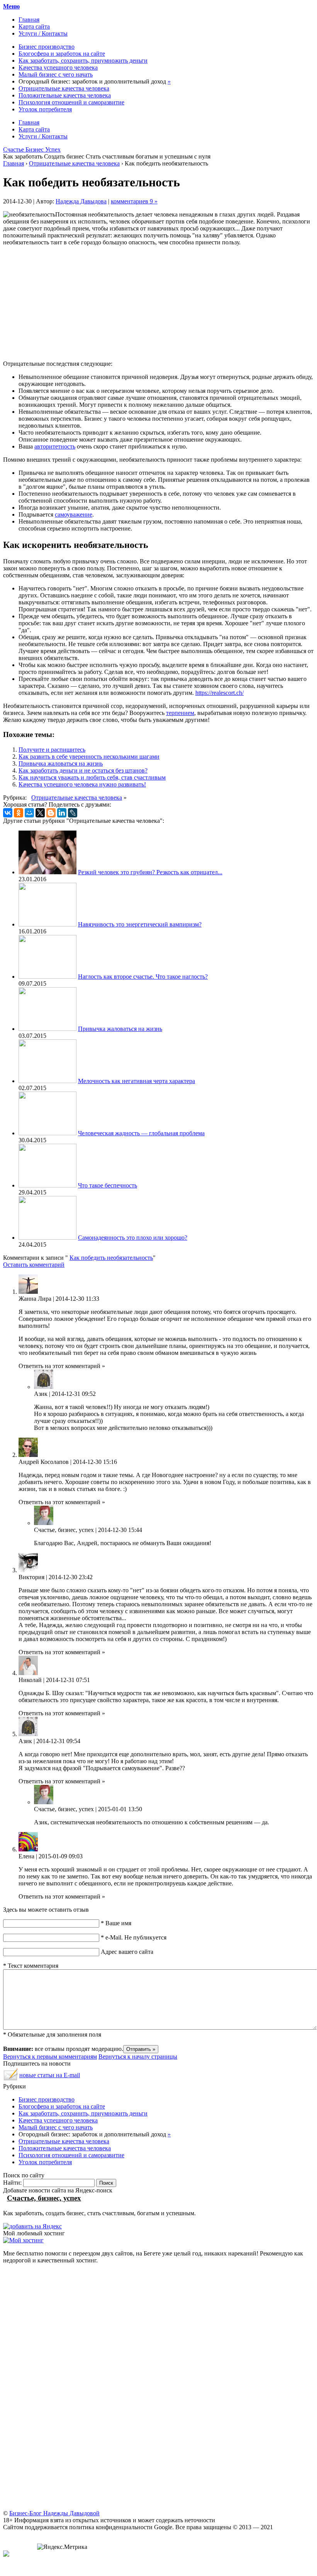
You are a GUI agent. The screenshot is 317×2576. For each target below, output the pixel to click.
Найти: (12, 2183)
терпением (180, 713)
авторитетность (55, 446)
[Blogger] (51, 813)
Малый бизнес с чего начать (56, 74)
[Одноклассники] (19, 813)
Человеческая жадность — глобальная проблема (141, 1133)
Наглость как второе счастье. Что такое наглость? (143, 977)
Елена (26, 1856)
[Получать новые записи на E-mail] (11, 2078)
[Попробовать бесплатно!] (23, 2240)
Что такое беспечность (108, 1185)
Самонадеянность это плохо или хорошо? (133, 1238)
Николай (30, 1680)
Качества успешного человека (58, 67)
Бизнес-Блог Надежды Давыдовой (54, 2513)
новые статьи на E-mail (50, 2075)
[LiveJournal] (73, 813)
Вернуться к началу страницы (138, 2057)
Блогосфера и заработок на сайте (62, 54)
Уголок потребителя (45, 109)
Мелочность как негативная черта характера (136, 1081)
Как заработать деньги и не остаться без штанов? (83, 770)
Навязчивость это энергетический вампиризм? (140, 924)
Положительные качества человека (65, 95)
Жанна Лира (35, 1299)
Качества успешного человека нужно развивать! (82, 784)
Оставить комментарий (34, 1265)
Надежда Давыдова (81, 201)
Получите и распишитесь (52, 750)
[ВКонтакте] (8, 813)
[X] (40, 813)
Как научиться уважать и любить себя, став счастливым (92, 777)
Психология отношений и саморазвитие (71, 102)
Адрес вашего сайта (127, 1952)
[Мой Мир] (29, 813)
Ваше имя (116, 1923)
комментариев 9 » (134, 201)
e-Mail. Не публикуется (134, 1937)
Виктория (31, 1577)
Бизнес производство (47, 47)
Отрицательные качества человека (64, 88)
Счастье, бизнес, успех (64, 1530)
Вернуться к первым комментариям (50, 2057)
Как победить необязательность (111, 1258)
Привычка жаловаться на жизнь (61, 763)
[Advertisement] (158, 300)
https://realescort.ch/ (220, 693)
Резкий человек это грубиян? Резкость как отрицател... (150, 872)
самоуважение (74, 514)
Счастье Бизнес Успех (32, 149)
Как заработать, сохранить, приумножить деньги (83, 61)
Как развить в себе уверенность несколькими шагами (89, 757)
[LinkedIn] (62, 813)
